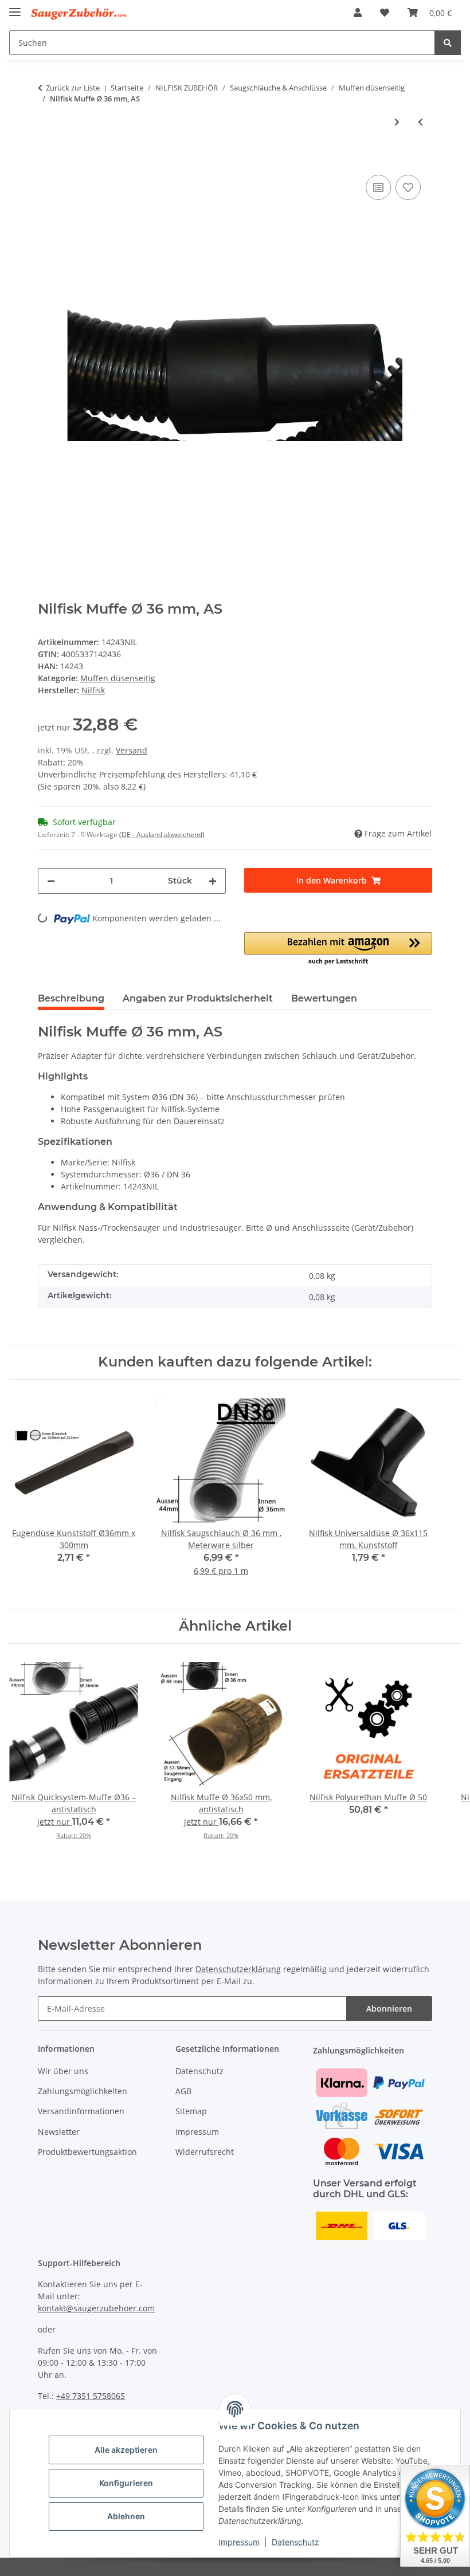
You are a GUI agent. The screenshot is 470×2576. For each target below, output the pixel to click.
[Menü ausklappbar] (15, 7)
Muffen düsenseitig (118, 678)
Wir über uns (63, 2071)
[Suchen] (448, 43)
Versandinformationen (81, 2111)
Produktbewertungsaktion (87, 2152)
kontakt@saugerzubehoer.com (96, 2308)
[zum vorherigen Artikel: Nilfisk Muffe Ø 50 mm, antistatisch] (420, 122)
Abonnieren (389, 2008)
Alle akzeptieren (126, 2450)
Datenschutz (295, 2542)
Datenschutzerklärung (238, 1969)
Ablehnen (126, 2516)
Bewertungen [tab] (324, 998)
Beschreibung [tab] (71, 998)
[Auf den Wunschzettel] (408, 187)
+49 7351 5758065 (91, 2396)
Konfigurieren (126, 2483)
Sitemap (191, 2111)
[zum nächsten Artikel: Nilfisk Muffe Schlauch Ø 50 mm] (397, 122)
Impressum (239, 2542)
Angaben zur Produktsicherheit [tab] (198, 998)
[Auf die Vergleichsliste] (378, 187)
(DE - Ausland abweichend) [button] (162, 835)
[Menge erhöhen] (213, 881)
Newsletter (59, 2132)
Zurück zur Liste (73, 88)
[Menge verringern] (51, 881)
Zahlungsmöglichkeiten (83, 2091)
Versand (132, 750)
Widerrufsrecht (205, 2152)
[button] (358, 13)
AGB (183, 2091)
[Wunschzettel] (385, 13)
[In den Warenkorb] (47, 155)
